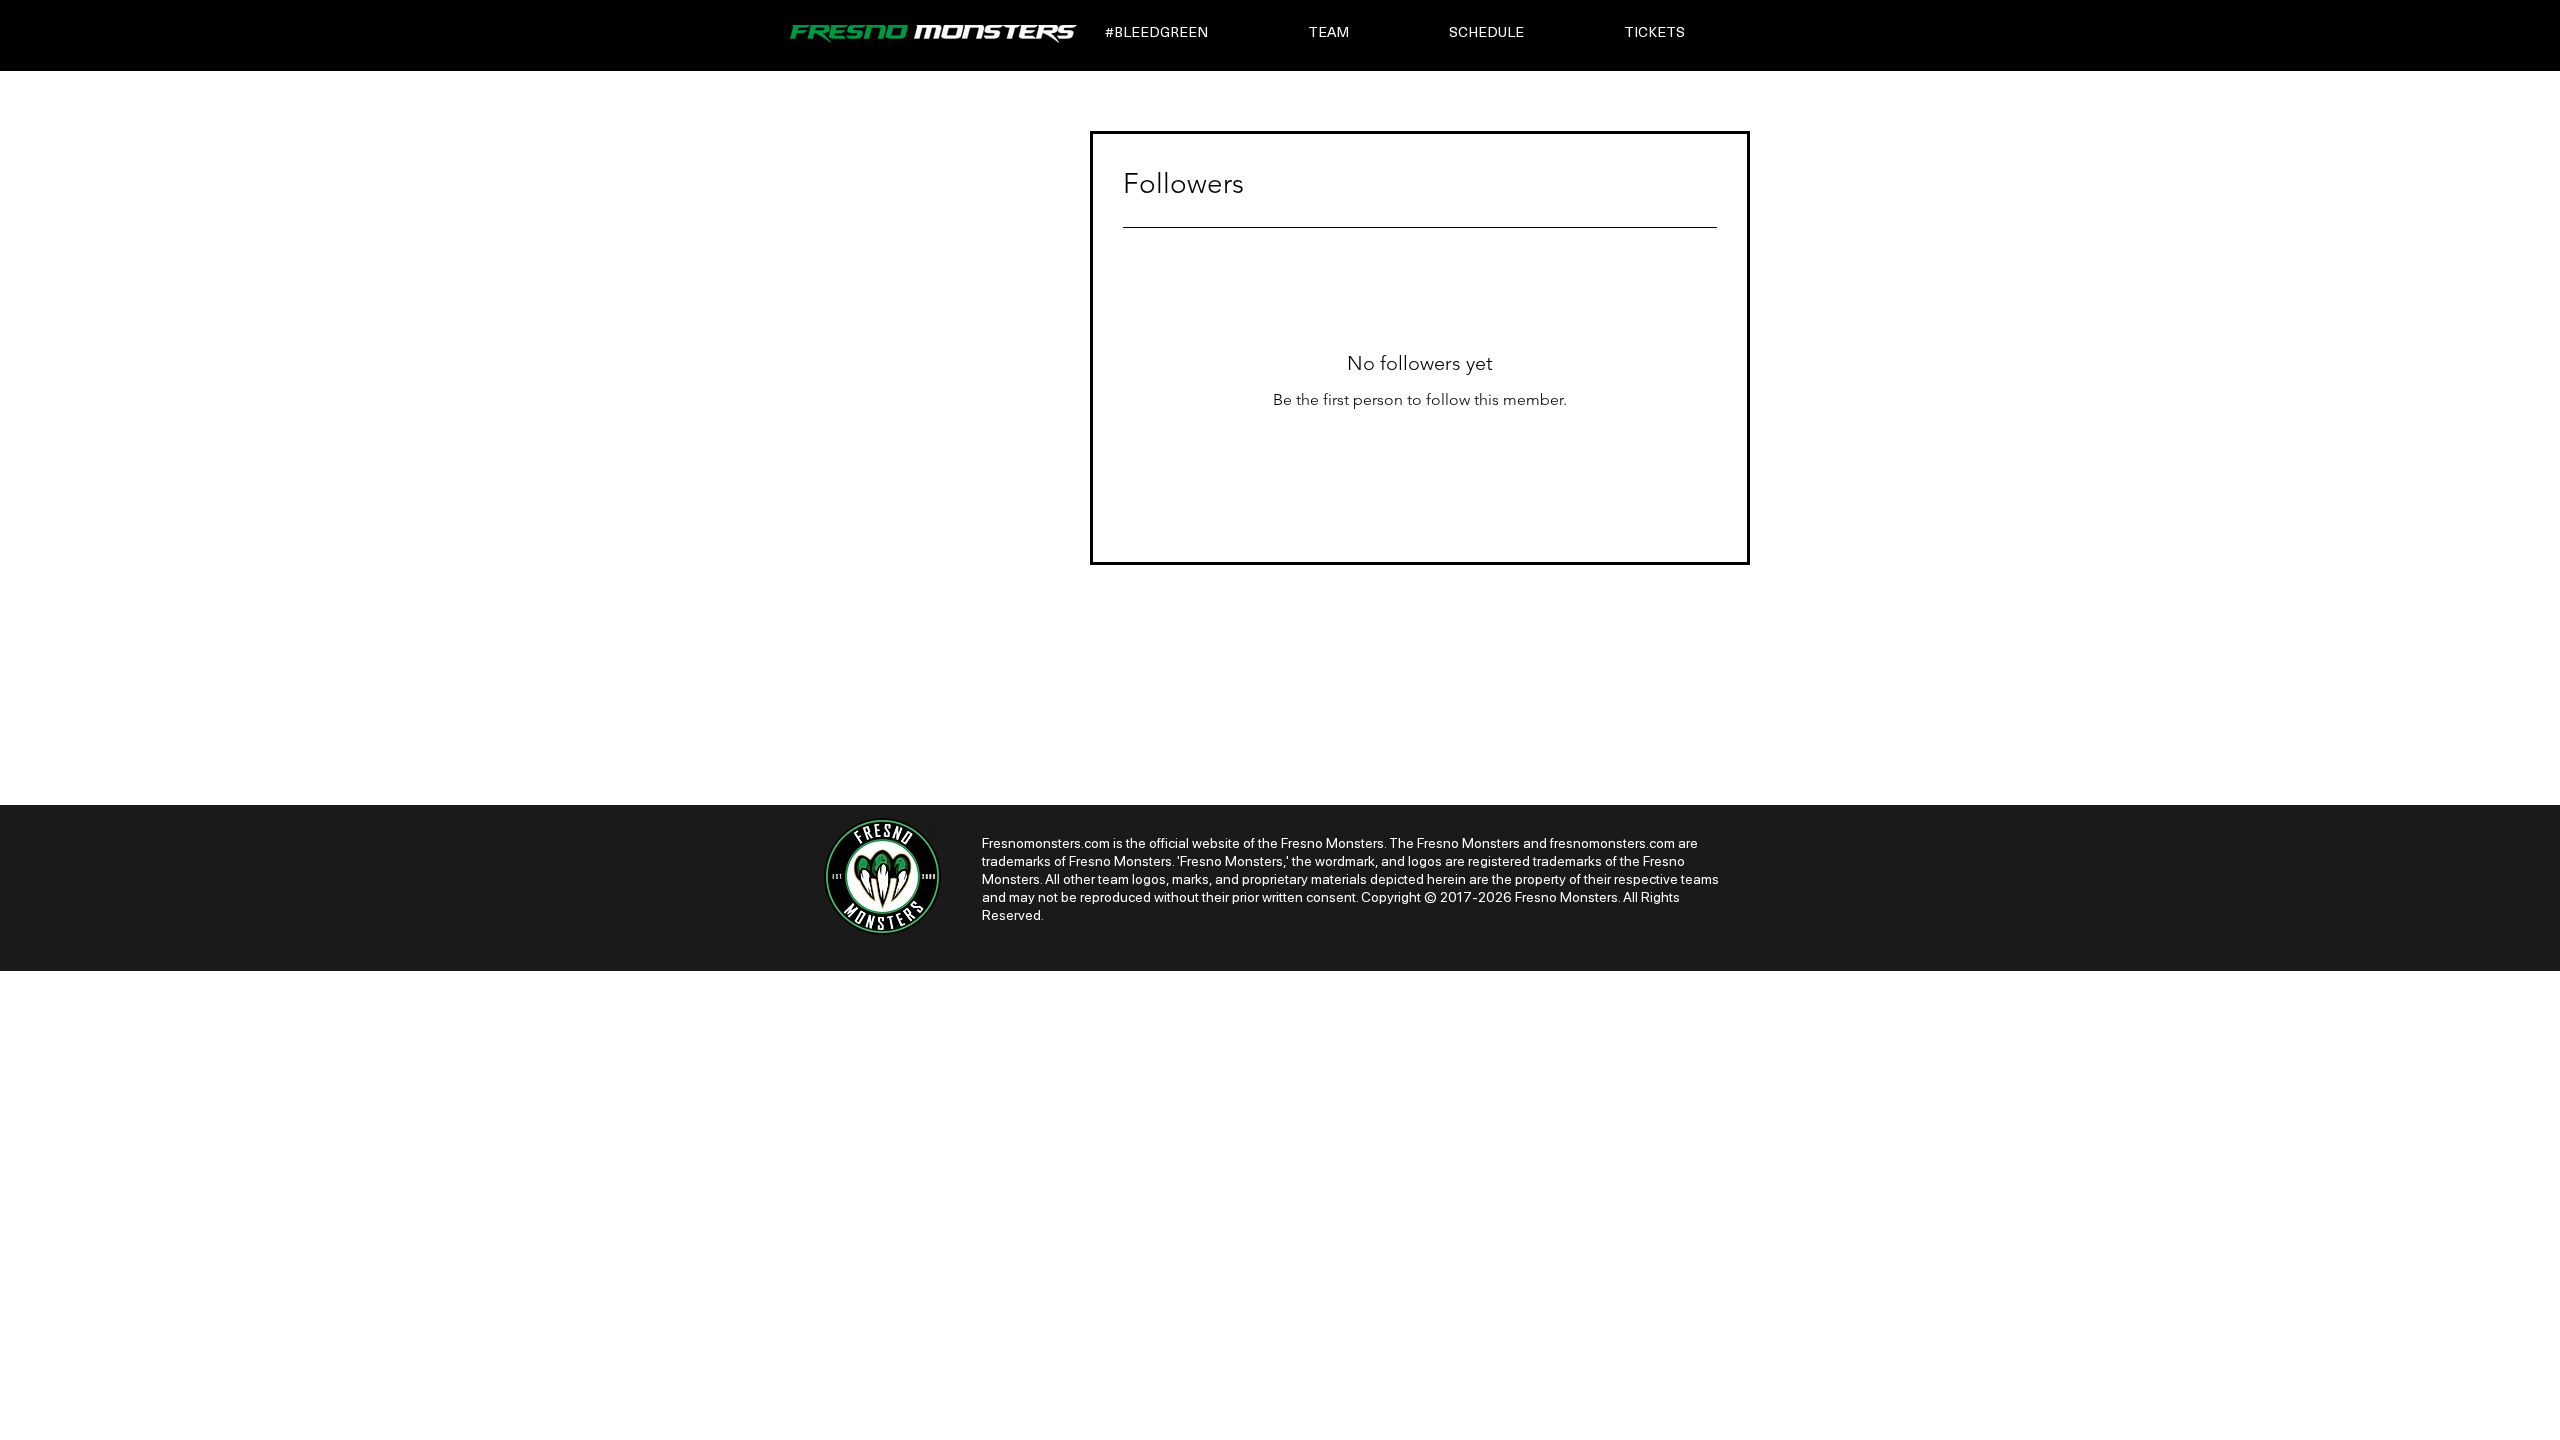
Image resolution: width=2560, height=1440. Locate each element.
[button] (1192, 33)
